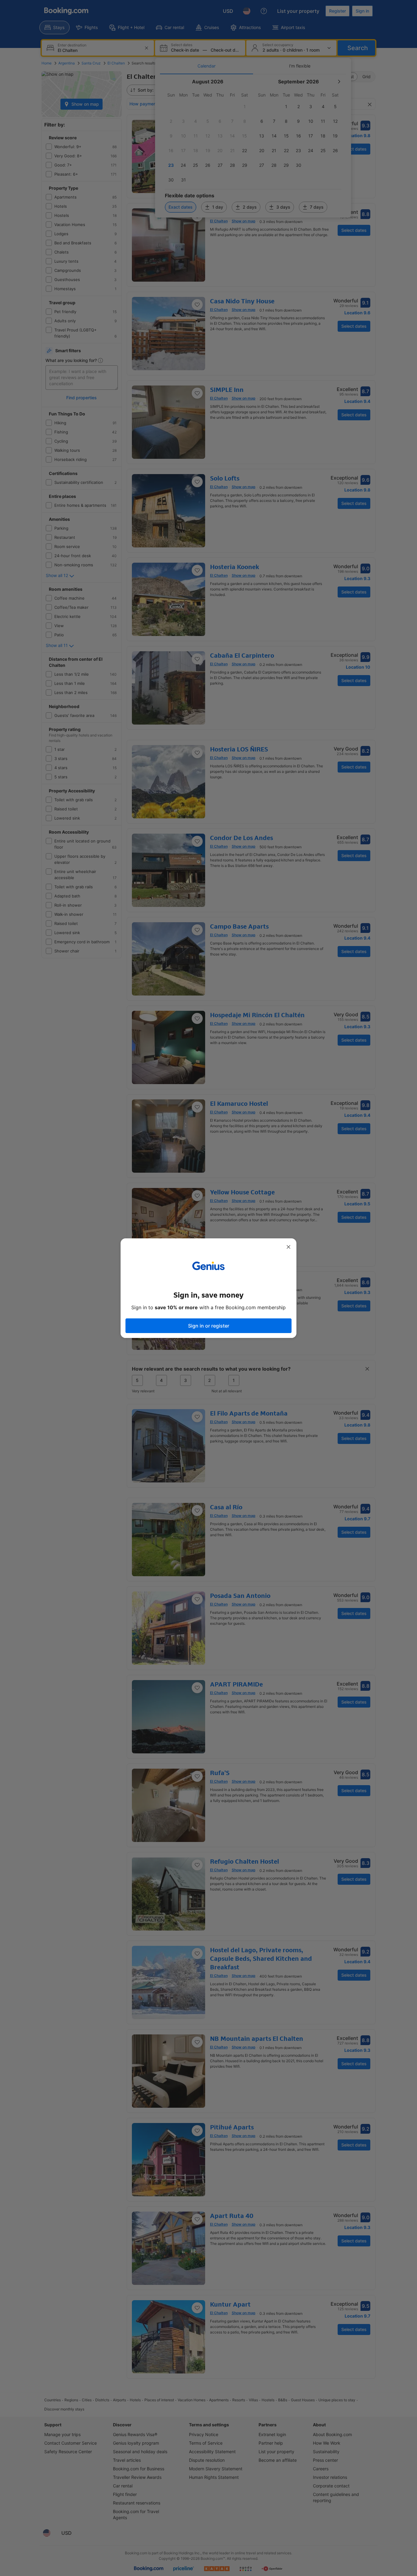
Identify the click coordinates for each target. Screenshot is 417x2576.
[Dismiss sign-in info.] (288, 1247)
